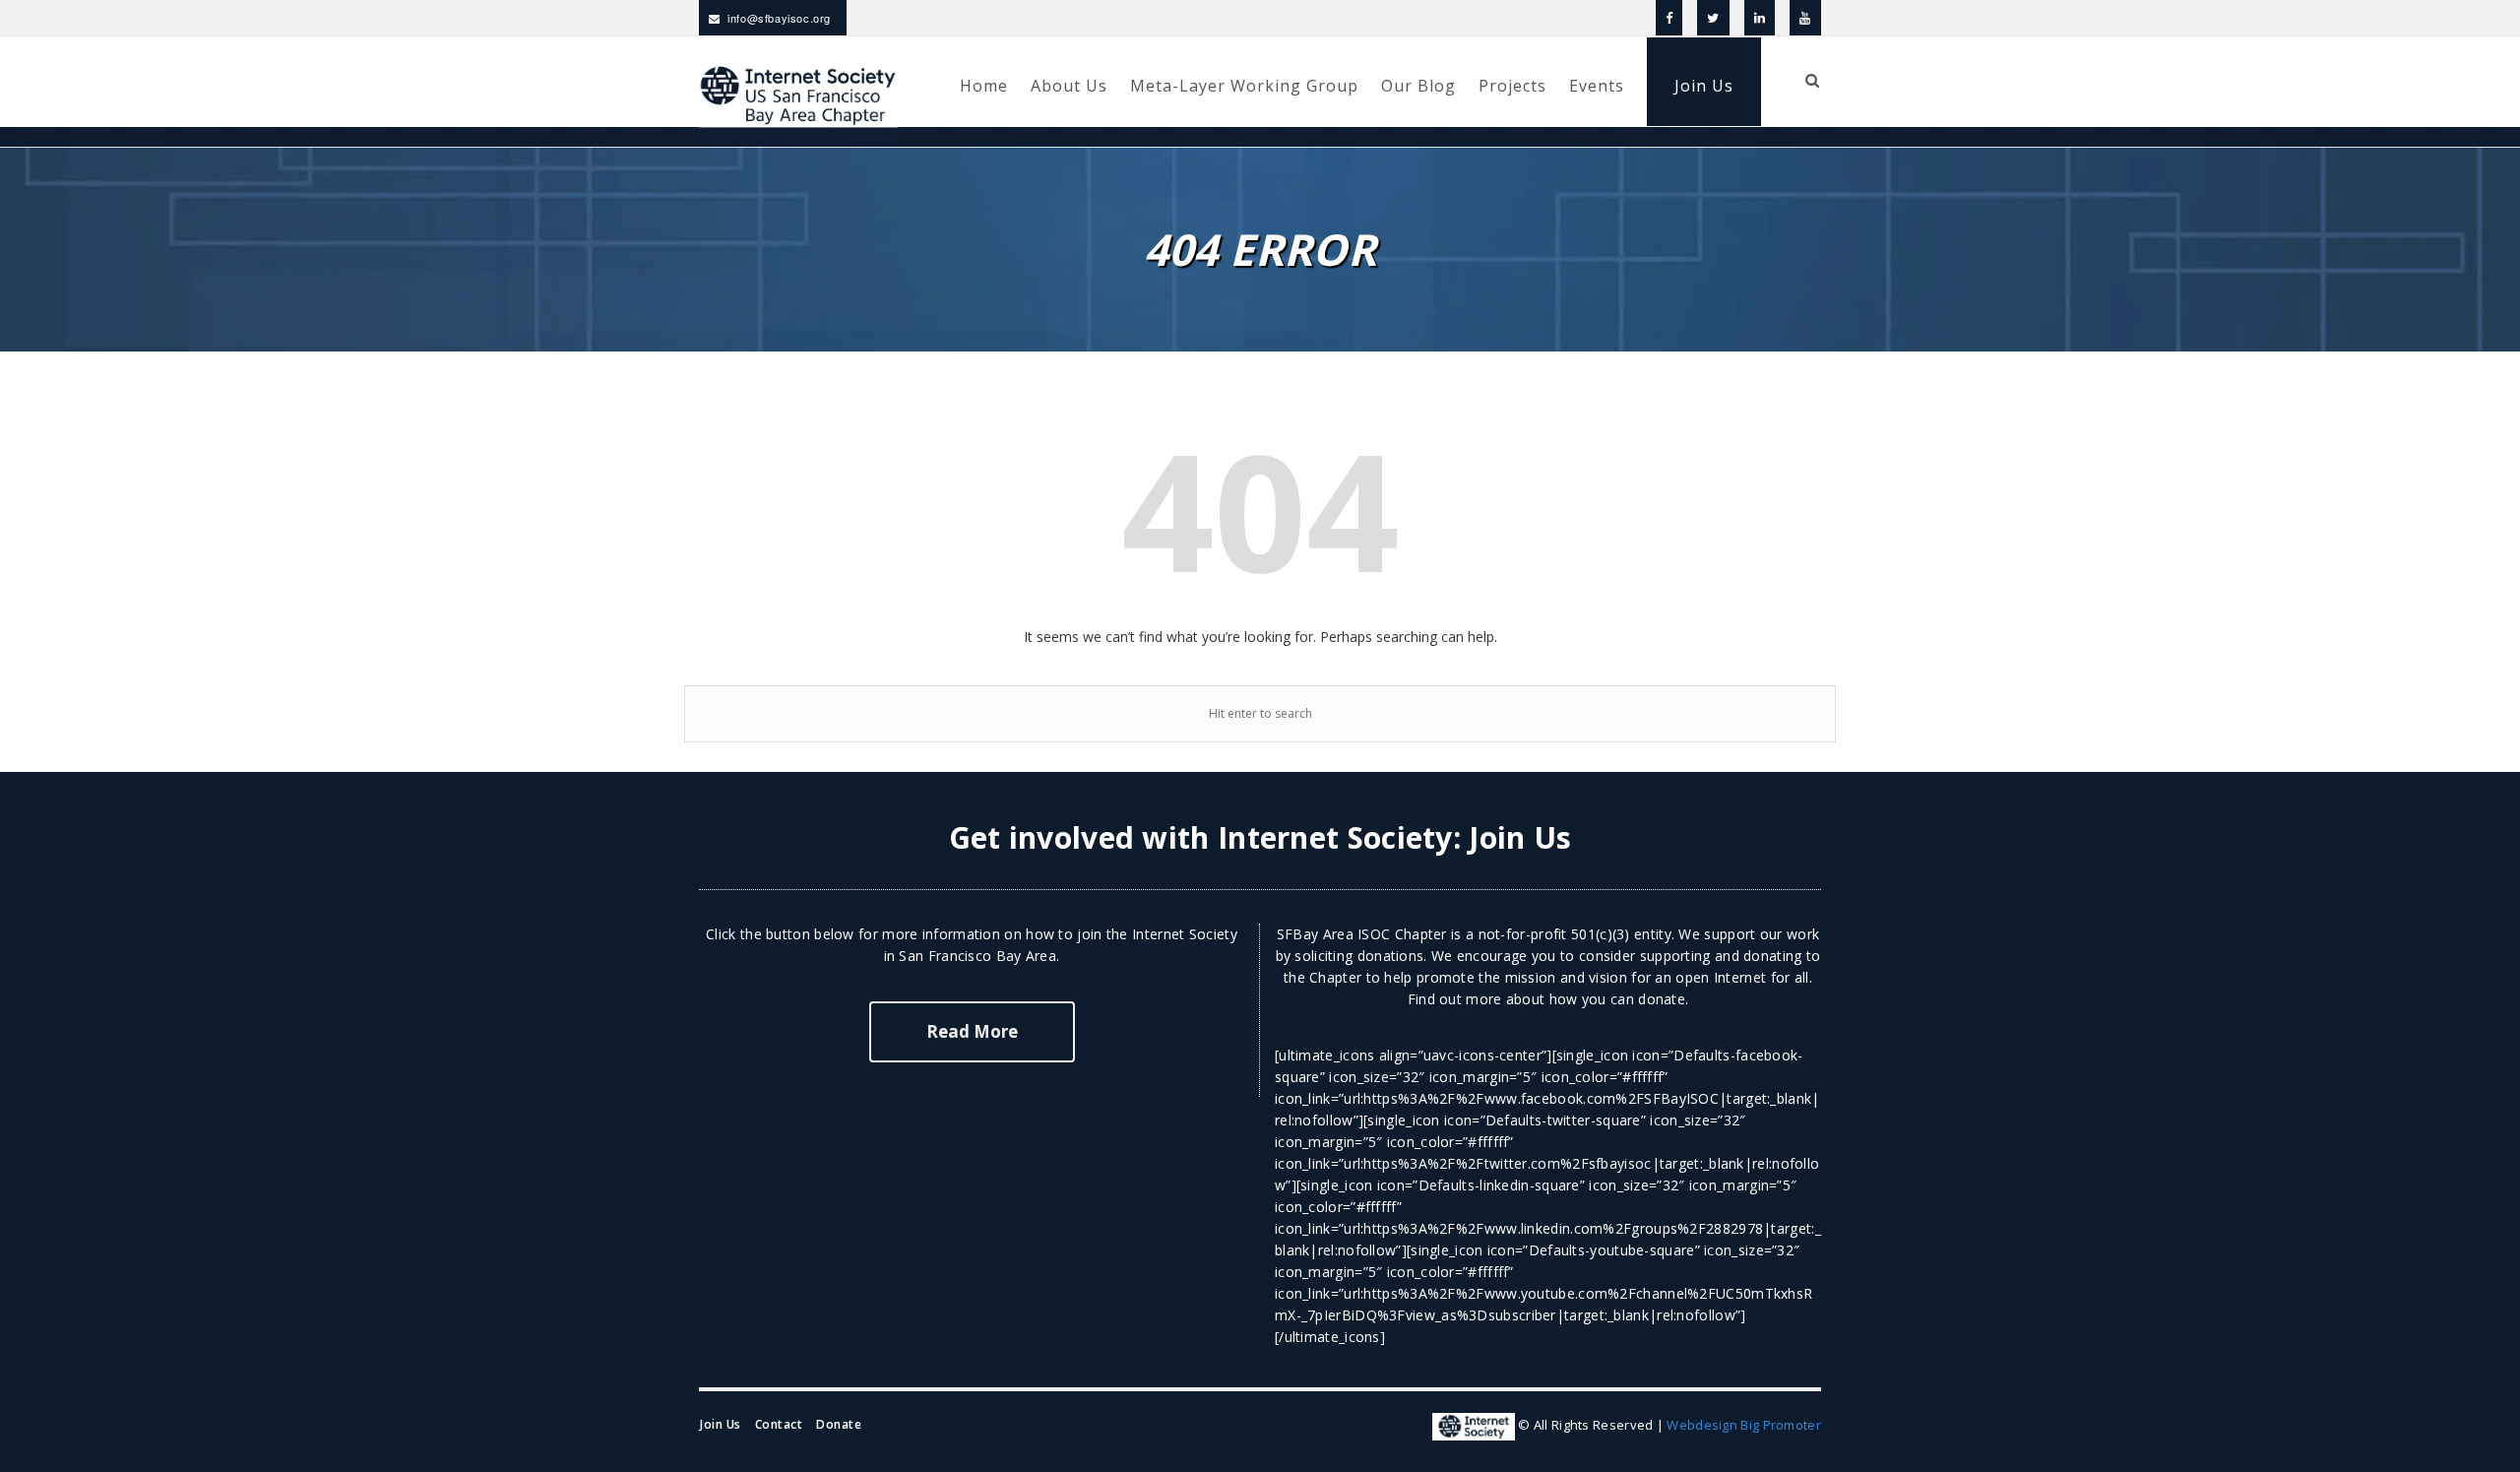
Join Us (1704, 86)
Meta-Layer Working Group (1244, 86)
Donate (839, 1424)
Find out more (1455, 999)
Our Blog (1418, 86)
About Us (1069, 86)
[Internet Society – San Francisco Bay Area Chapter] (798, 103)
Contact (779, 1424)
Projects (1512, 86)
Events (1597, 86)
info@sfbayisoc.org (779, 18)
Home (984, 86)
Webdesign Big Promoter (1744, 1425)
